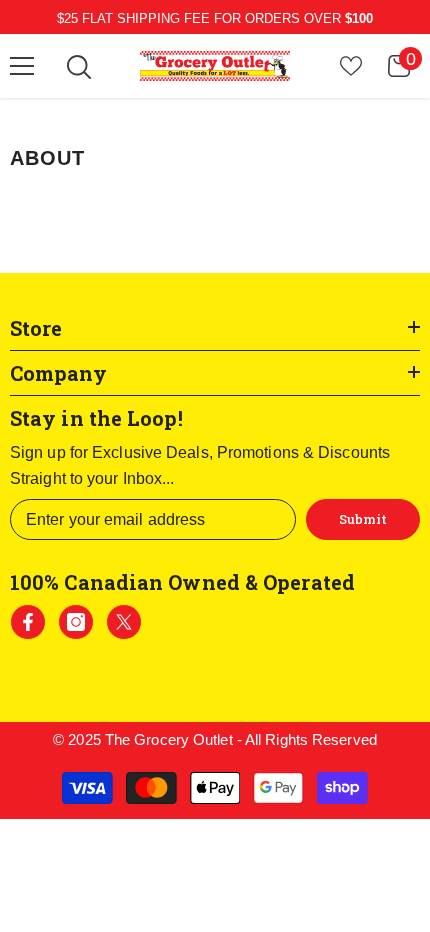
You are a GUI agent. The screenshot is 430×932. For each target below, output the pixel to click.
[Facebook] (28, 622)
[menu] (22, 66)
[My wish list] (351, 66)
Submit (363, 519)
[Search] (79, 67)
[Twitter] (124, 622)
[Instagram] (76, 622)
